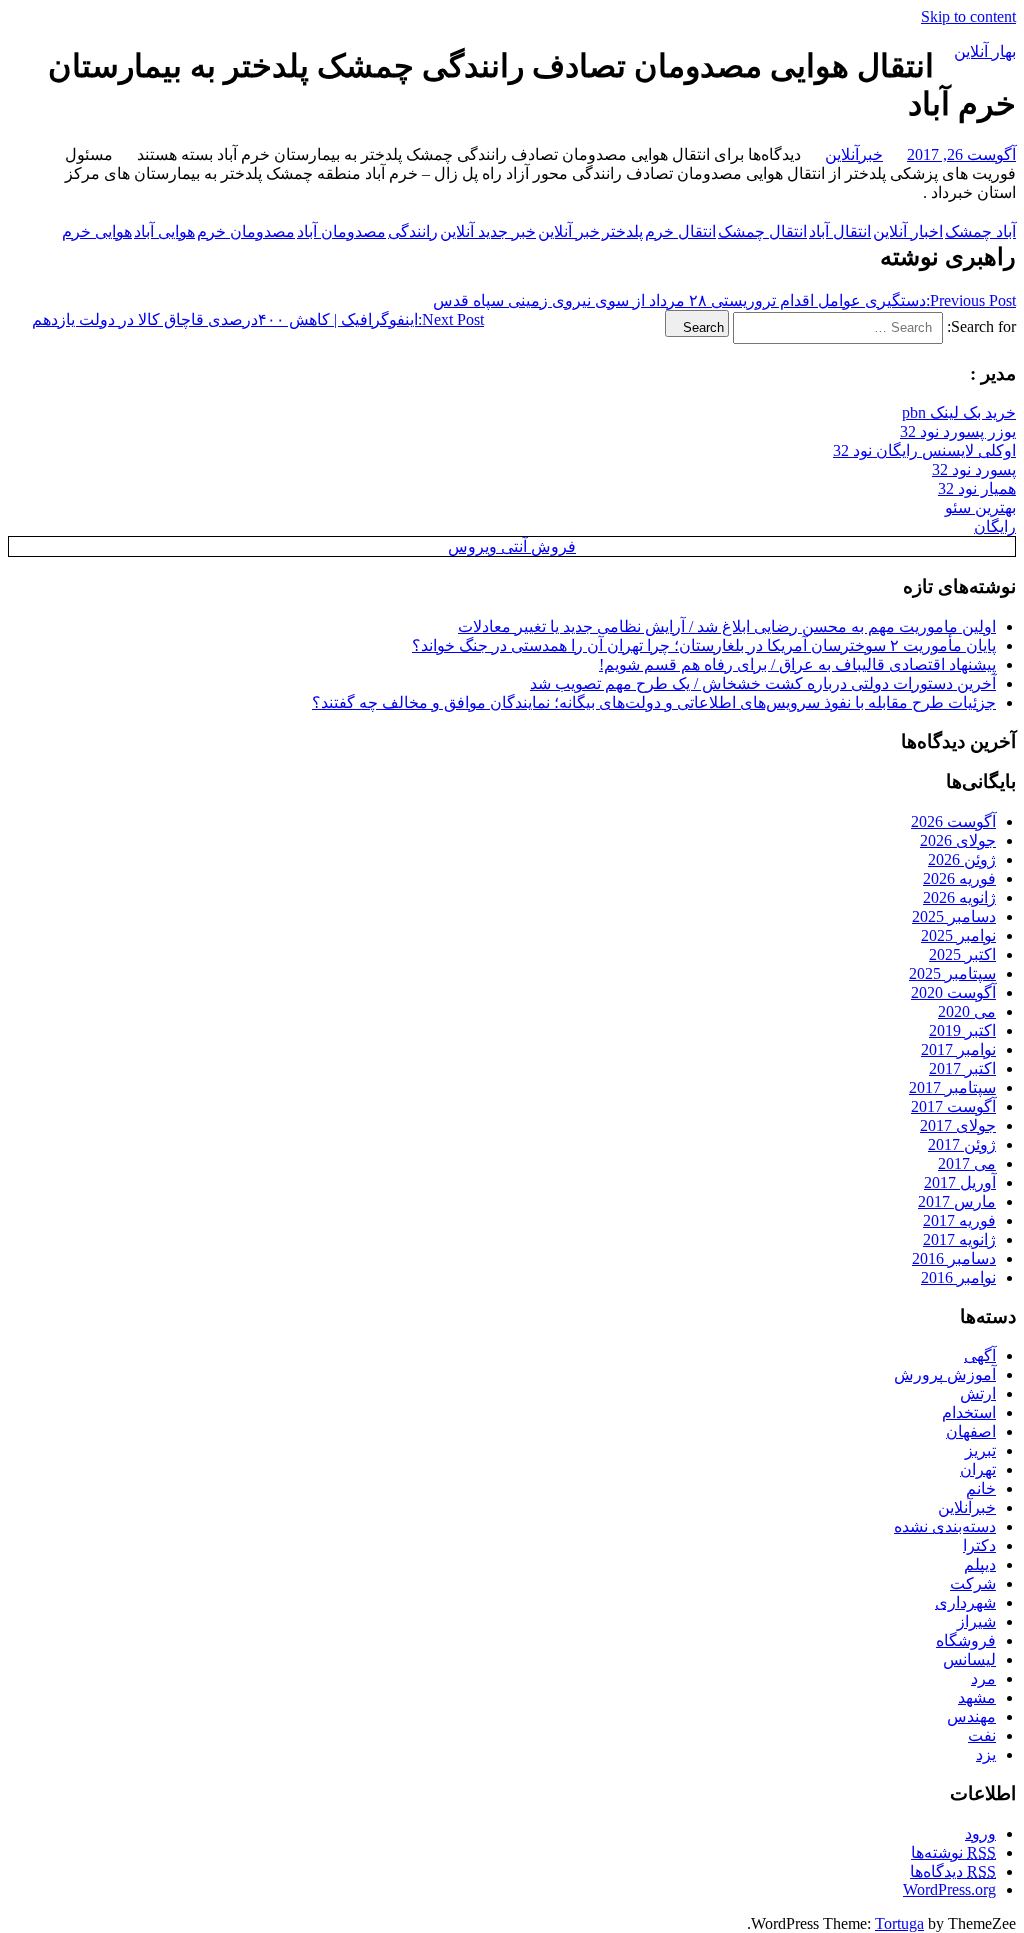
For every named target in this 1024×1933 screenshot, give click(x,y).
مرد (983, 1678)
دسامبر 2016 (954, 1258)
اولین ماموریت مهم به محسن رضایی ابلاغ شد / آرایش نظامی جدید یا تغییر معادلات (727, 626)
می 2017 (967, 1163)
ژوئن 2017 (962, 1144)
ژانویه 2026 (959, 897)
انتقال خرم (680, 231)
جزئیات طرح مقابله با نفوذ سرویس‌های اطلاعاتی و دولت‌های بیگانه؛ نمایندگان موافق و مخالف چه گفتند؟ (654, 702)
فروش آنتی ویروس (512, 546)
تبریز (980, 1450)
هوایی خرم (97, 231)
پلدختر (622, 231)
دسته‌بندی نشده (945, 1526)
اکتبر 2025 (962, 954)
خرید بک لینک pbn (959, 412)
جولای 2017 (958, 1125)
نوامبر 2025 (958, 935)
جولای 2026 (958, 840)
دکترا (979, 1545)
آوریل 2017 (960, 1182)
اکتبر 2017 (962, 1068)
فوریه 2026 (959, 878)
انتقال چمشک (762, 231)
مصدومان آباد (341, 231)
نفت (982, 1735)
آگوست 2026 (953, 821)
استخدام (969, 1412)
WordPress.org (949, 1889)
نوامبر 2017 (958, 1049)
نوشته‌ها (953, 1852)
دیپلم (980, 1564)
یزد (986, 1754)
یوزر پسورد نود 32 (958, 431)
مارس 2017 (957, 1201)
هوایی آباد (164, 231)
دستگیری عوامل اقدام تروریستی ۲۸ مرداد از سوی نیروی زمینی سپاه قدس (724, 300)
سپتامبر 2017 (952, 1087)
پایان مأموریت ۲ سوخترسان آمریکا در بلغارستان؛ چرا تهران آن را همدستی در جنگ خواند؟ (704, 645)
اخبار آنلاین (908, 231)
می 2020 (967, 1011)
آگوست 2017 (953, 1106)
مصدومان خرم (246, 231)
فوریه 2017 (959, 1220)
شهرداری (965, 1602)
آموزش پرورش (945, 1374)
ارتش (978, 1393)
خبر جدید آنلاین (488, 231)
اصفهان (971, 1431)
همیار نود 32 (977, 488)
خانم (981, 1488)
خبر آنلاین (569, 231)
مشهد (977, 1697)
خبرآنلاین (854, 154)
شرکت (973, 1583)
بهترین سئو (980, 507)
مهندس (971, 1716)
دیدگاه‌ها (953, 1871)
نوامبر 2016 (958, 1277)
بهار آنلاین (985, 51)
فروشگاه (966, 1640)
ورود (980, 1833)
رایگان (995, 526)
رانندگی (413, 231)
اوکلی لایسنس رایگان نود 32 (924, 450)
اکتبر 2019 (962, 1030)
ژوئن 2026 (962, 859)
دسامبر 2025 (954, 916)
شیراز (976, 1621)
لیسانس (969, 1659)
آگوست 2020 (953, 992)
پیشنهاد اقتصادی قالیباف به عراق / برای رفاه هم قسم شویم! (797, 664)
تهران (978, 1469)
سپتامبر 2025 (952, 973)
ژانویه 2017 (959, 1239)
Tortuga (899, 1923)
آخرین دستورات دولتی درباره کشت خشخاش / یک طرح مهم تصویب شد (763, 683)
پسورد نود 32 (974, 469)
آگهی (980, 1355)
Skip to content (968, 16)
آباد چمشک (980, 231)
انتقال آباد (840, 231)
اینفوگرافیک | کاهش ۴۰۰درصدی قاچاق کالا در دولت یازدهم (258, 319)
